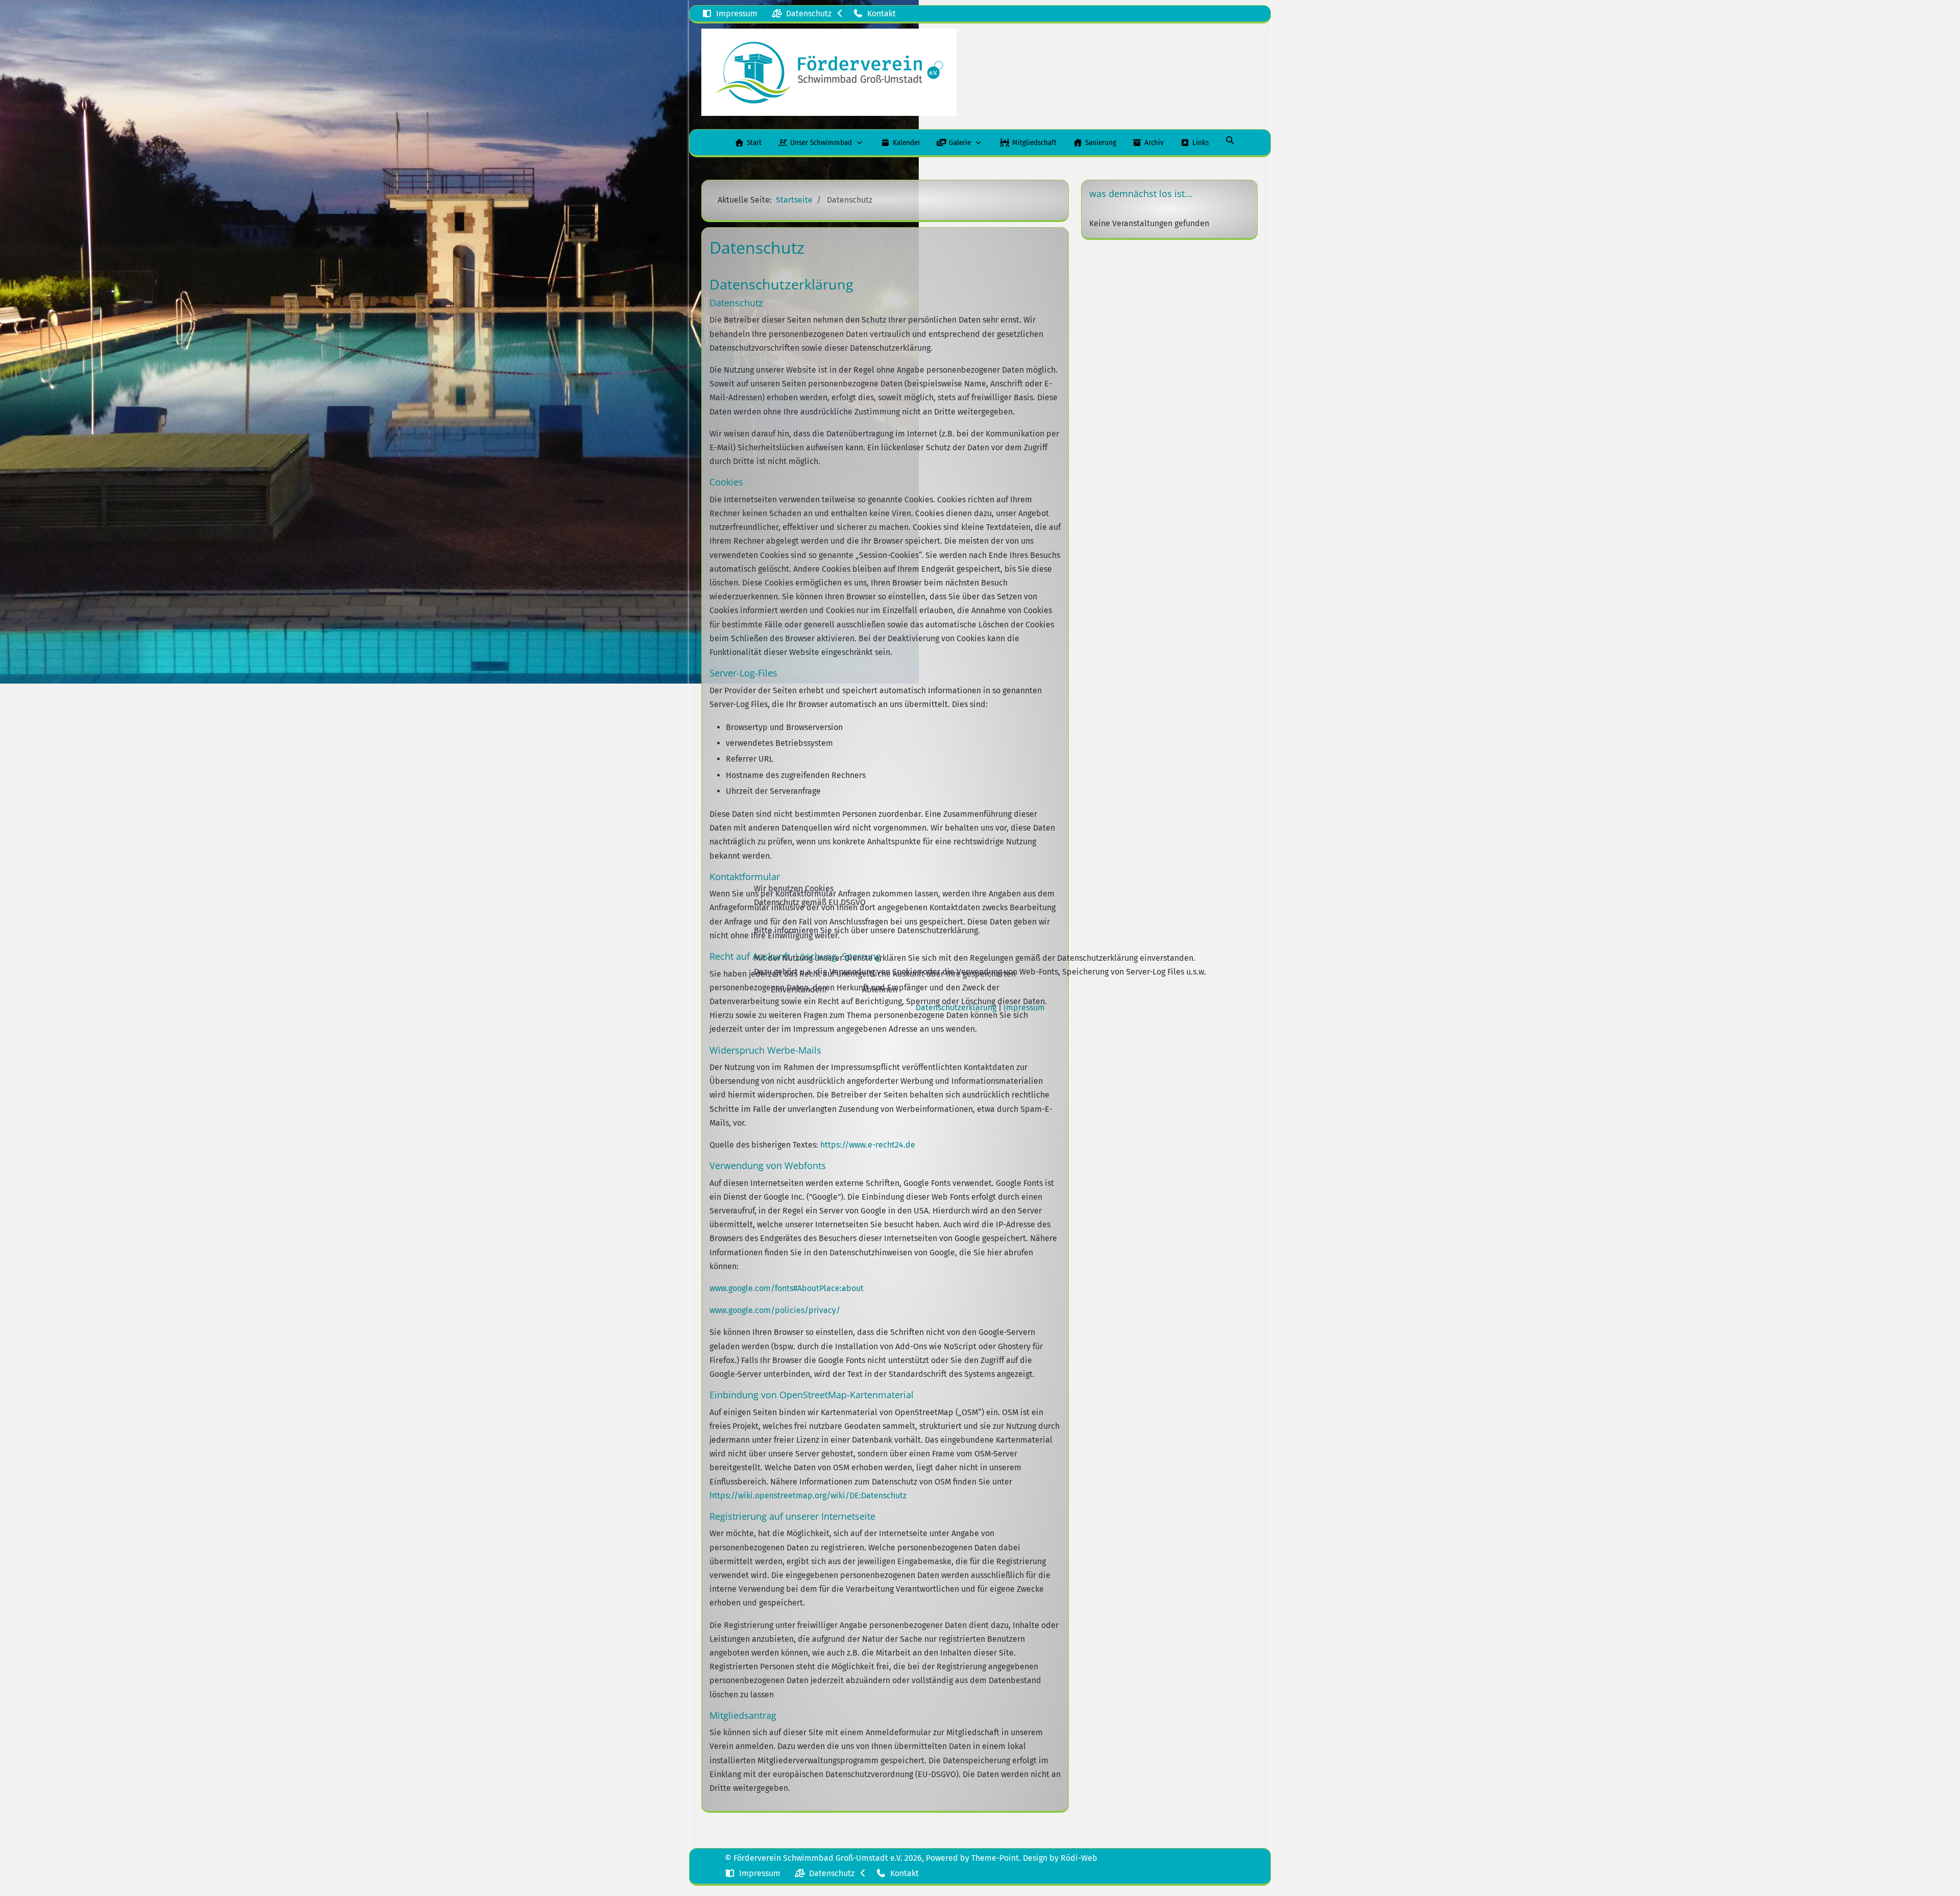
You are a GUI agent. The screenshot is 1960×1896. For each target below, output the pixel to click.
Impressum (1024, 1007)
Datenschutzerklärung (956, 1007)
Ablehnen (880, 990)
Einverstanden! (799, 990)
